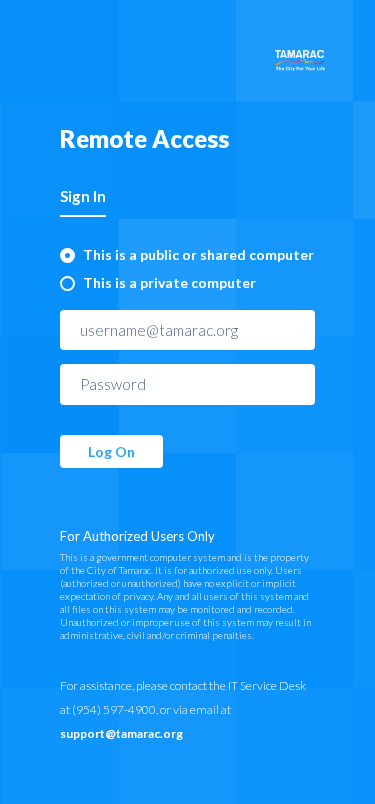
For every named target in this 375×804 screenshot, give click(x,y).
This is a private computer (169, 282)
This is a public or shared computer (198, 254)
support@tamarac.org (121, 733)
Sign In (83, 196)
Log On (111, 451)
